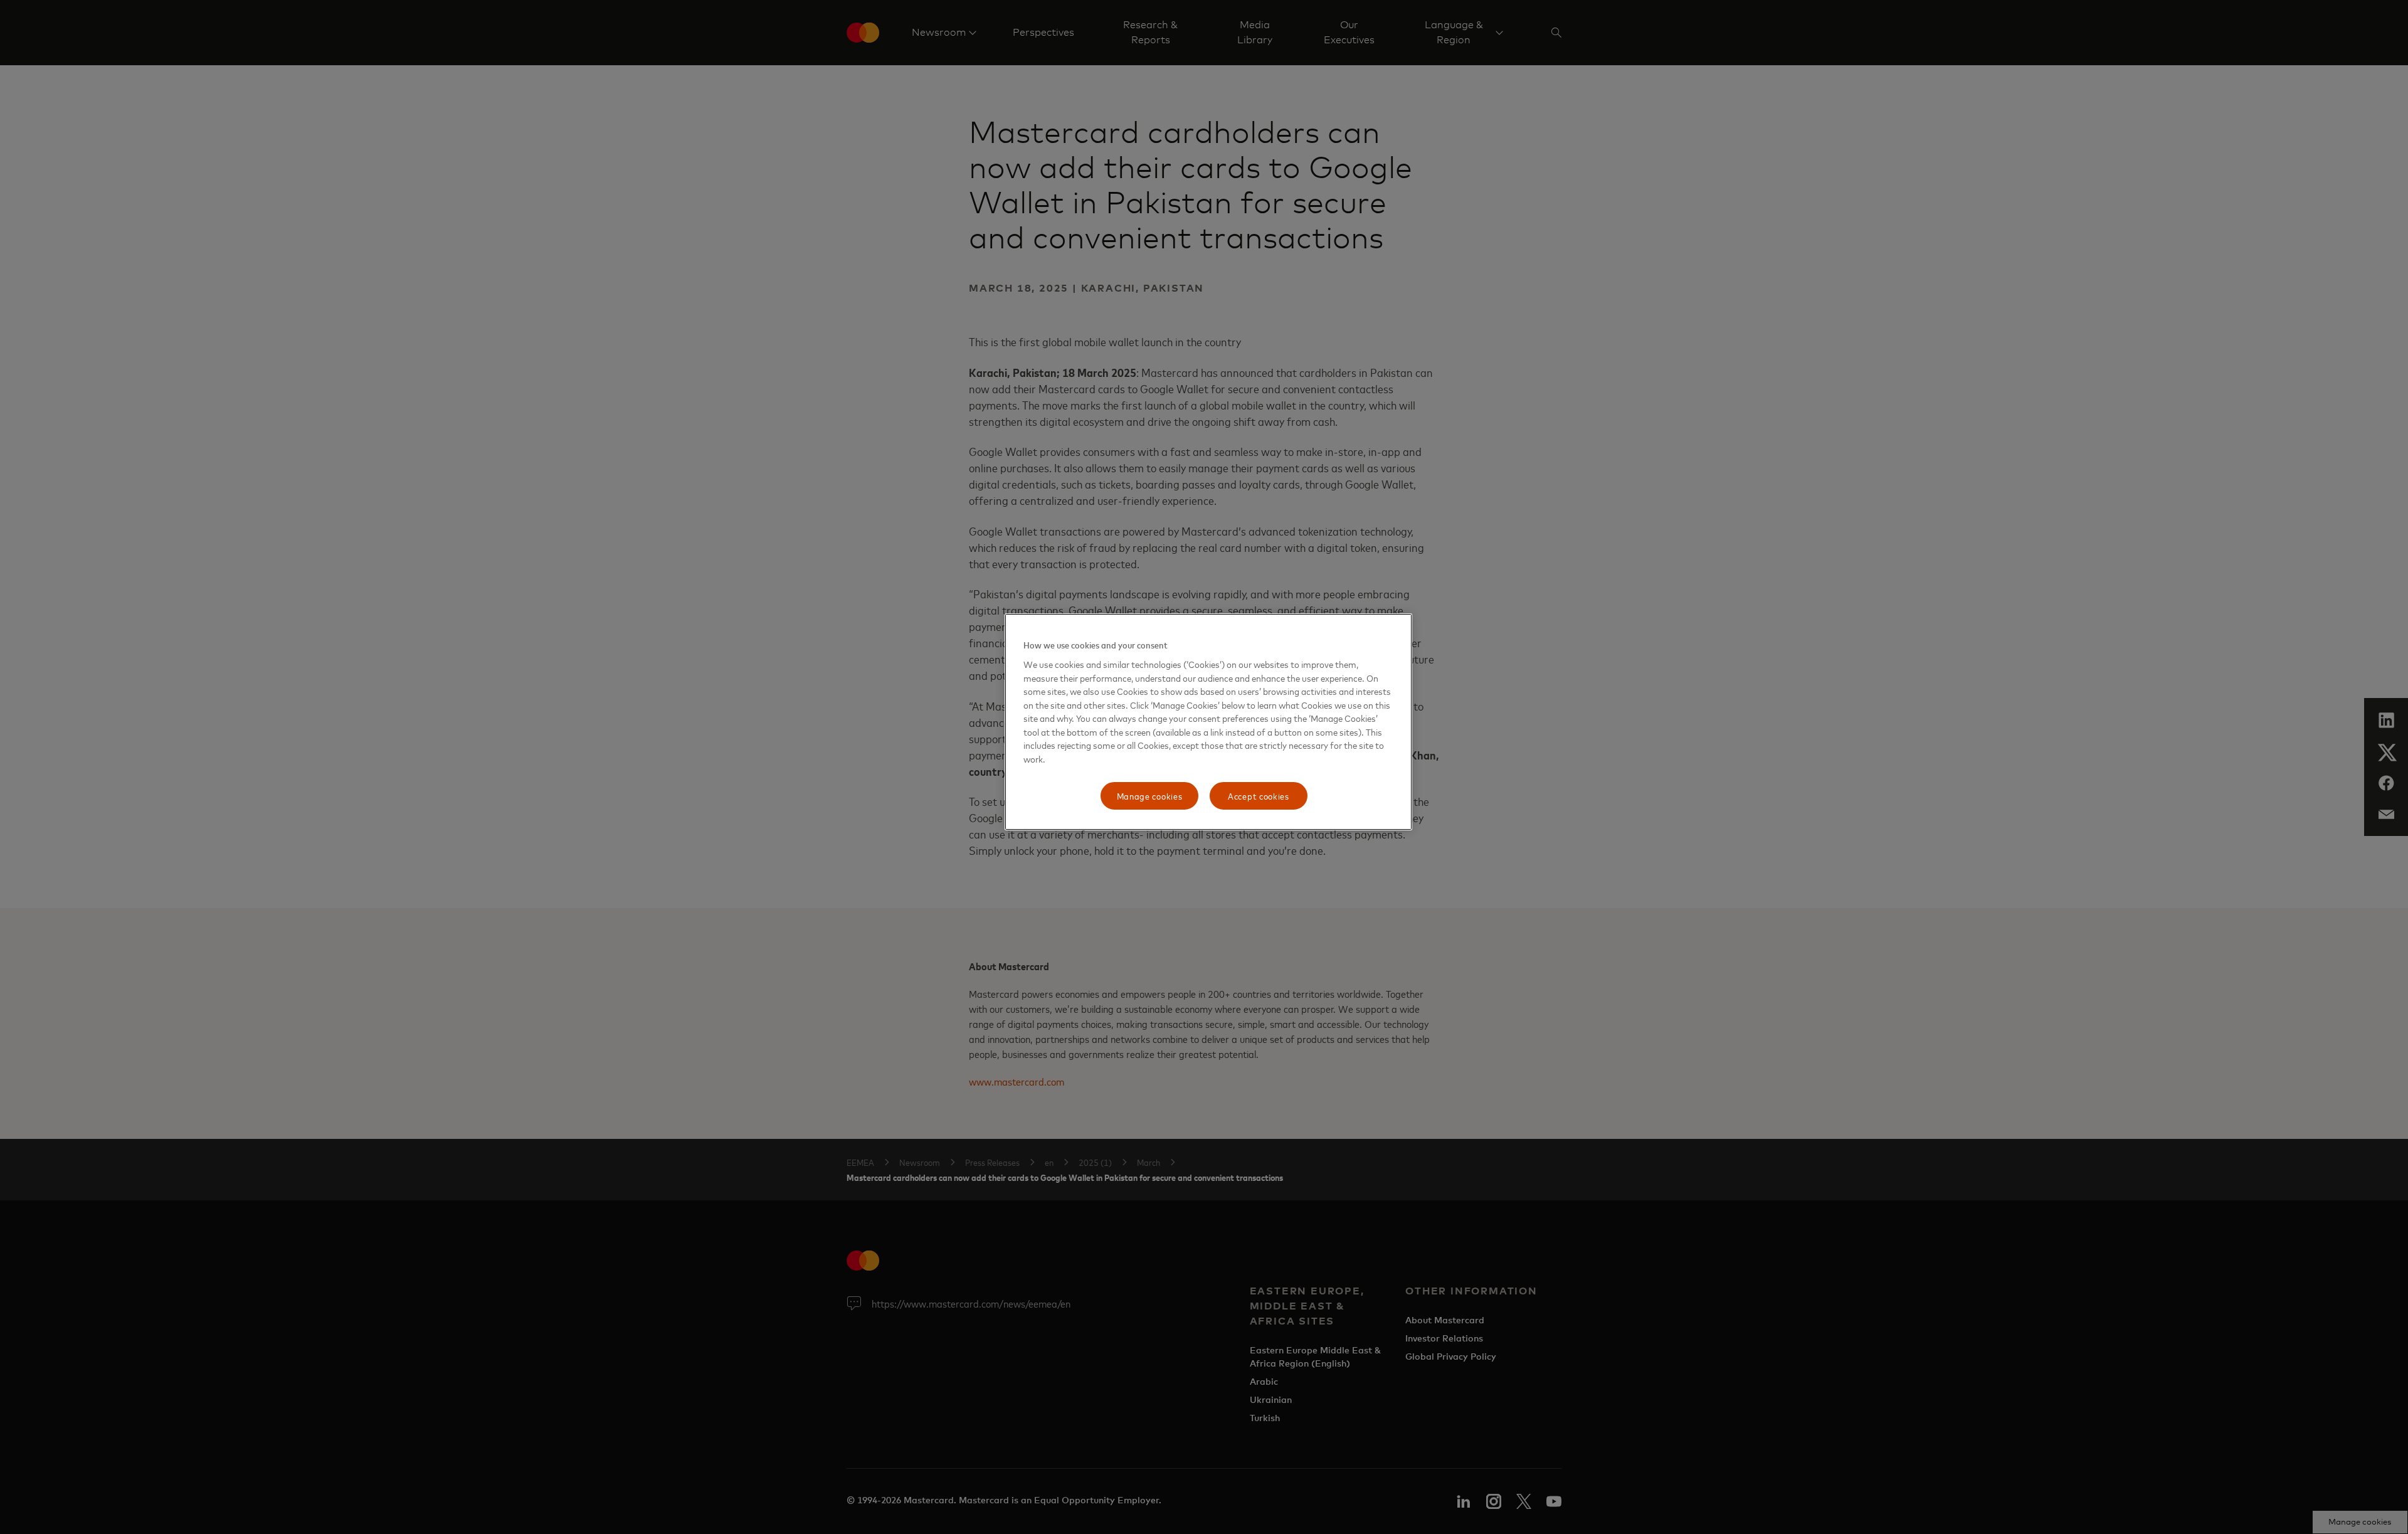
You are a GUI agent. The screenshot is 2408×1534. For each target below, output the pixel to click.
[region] (1208, 722)
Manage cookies (1150, 796)
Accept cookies (1259, 796)
